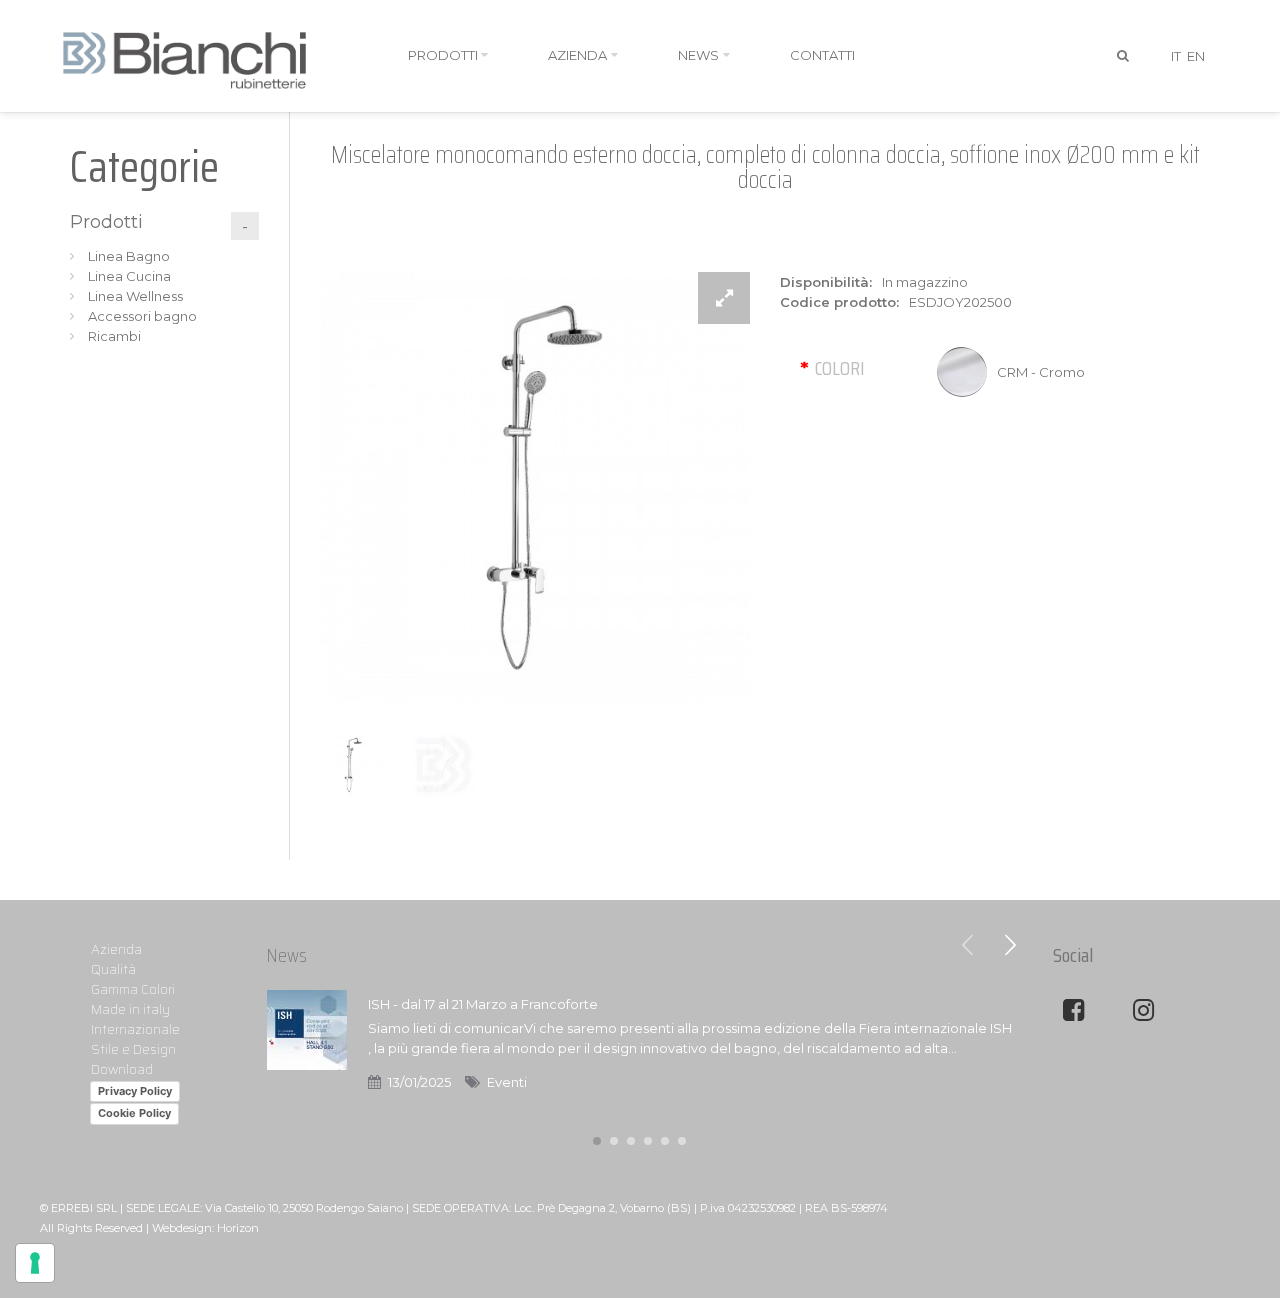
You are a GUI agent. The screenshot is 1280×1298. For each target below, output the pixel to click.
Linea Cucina (129, 276)
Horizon (238, 1228)
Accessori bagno (142, 316)
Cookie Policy (134, 1113)
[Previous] (968, 945)
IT (1176, 56)
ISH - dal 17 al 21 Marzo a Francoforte (483, 1004)
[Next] (1010, 945)
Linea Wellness (135, 296)
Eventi (507, 1082)
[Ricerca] (1124, 56)
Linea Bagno (129, 256)
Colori (840, 368)
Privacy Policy (135, 1091)
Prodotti (106, 222)
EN (1196, 56)
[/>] (307, 1053)
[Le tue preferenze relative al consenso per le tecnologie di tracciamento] (35, 1263)
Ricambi (114, 336)
